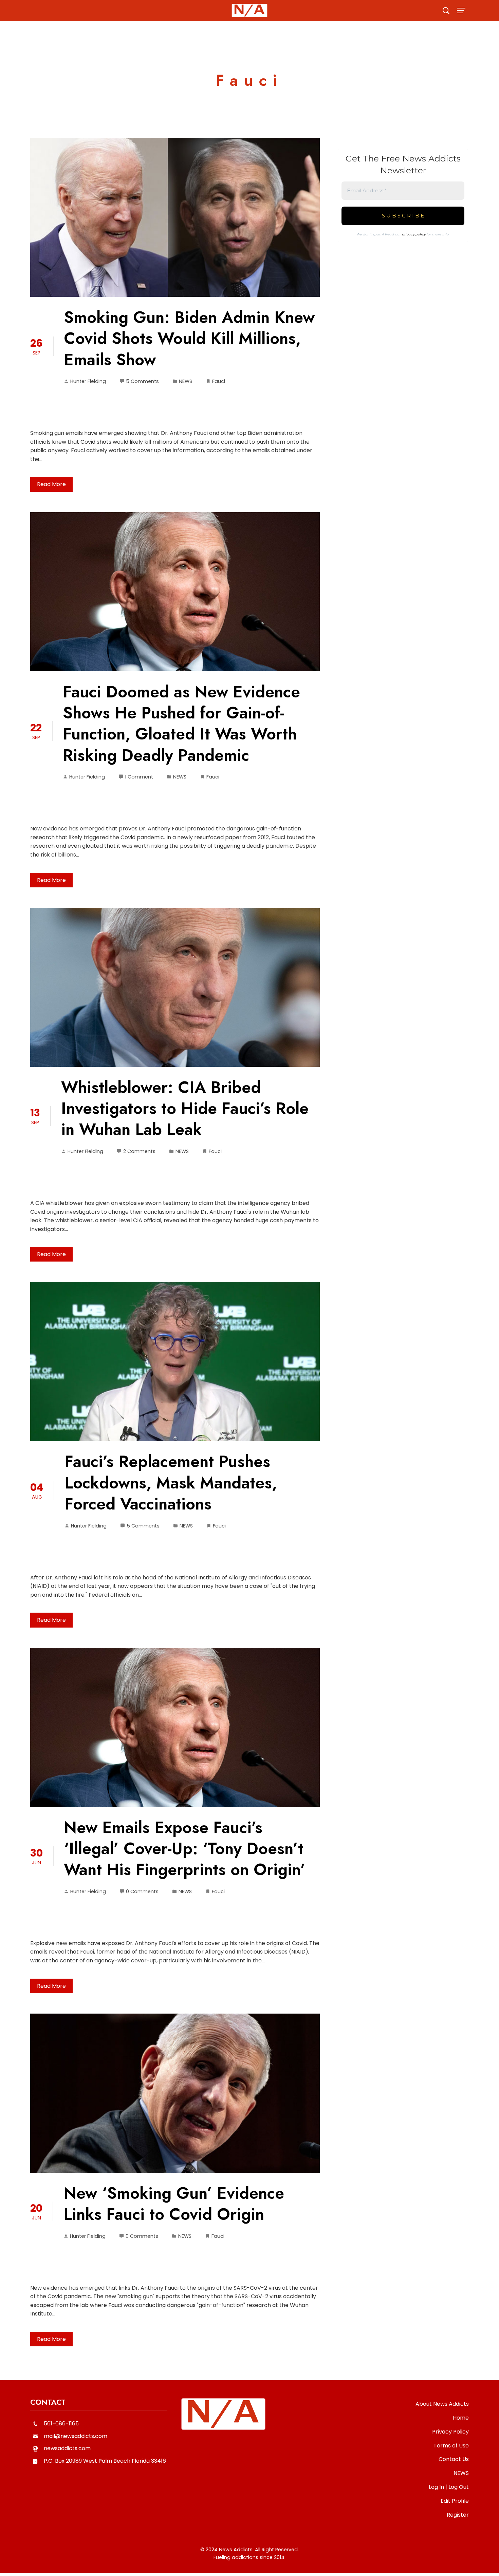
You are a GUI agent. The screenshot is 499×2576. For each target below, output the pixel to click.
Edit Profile (455, 2501)
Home (461, 2418)
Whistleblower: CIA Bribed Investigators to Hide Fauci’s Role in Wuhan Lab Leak (185, 1109)
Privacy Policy (450, 2432)
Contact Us (454, 2459)
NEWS (186, 381)
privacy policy (414, 234)
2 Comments (139, 1151)
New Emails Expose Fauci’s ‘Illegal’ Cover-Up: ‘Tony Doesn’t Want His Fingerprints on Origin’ (185, 1849)
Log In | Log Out (449, 2487)
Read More (51, 484)
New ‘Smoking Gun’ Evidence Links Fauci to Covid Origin (174, 2204)
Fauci (219, 381)
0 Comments (142, 1891)
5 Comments (142, 381)
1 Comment (139, 777)
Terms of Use (451, 2446)
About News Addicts (442, 2404)
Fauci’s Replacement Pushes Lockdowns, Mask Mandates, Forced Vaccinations (171, 1483)
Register (458, 2515)
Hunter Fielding (88, 381)
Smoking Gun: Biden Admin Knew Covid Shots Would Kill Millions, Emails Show (189, 339)
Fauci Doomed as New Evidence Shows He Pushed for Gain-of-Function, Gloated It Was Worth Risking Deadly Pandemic (181, 724)
